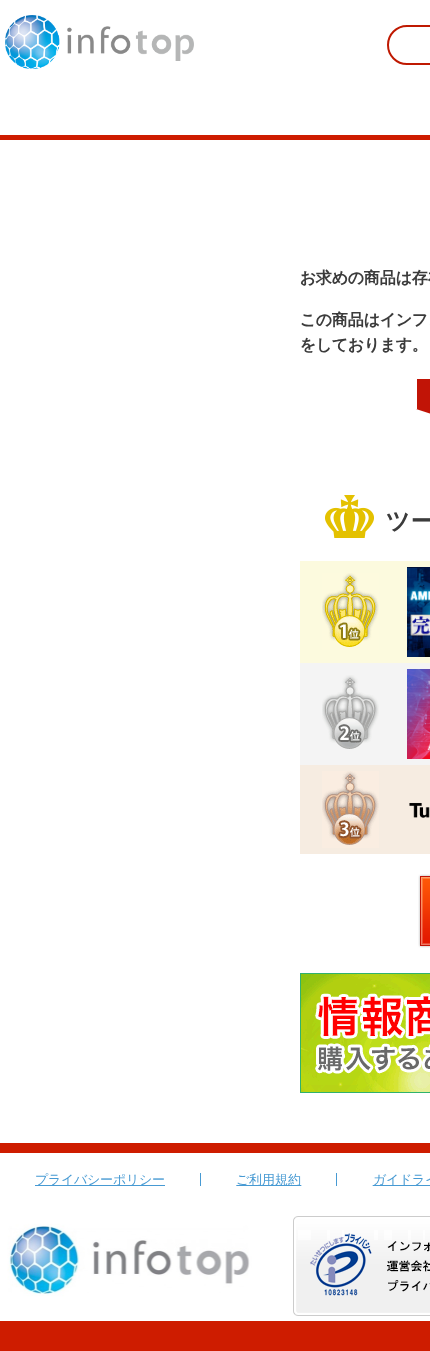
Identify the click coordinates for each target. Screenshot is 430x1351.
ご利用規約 (268, 1179)
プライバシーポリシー (100, 1179)
